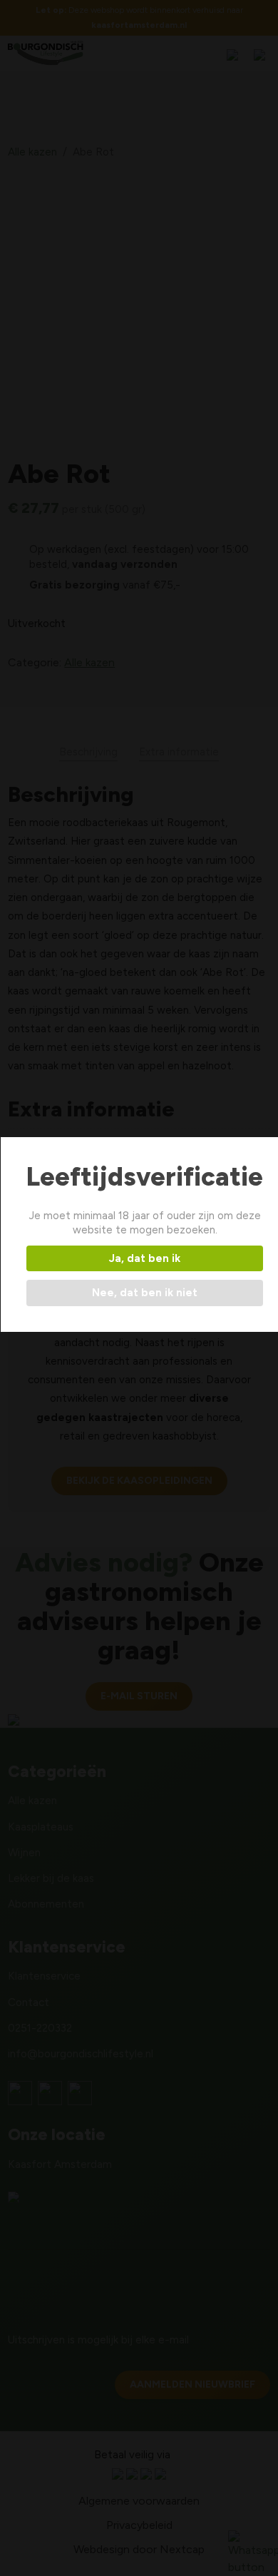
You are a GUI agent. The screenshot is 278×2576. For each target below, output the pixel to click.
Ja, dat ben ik (145, 1258)
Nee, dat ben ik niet (145, 1293)
